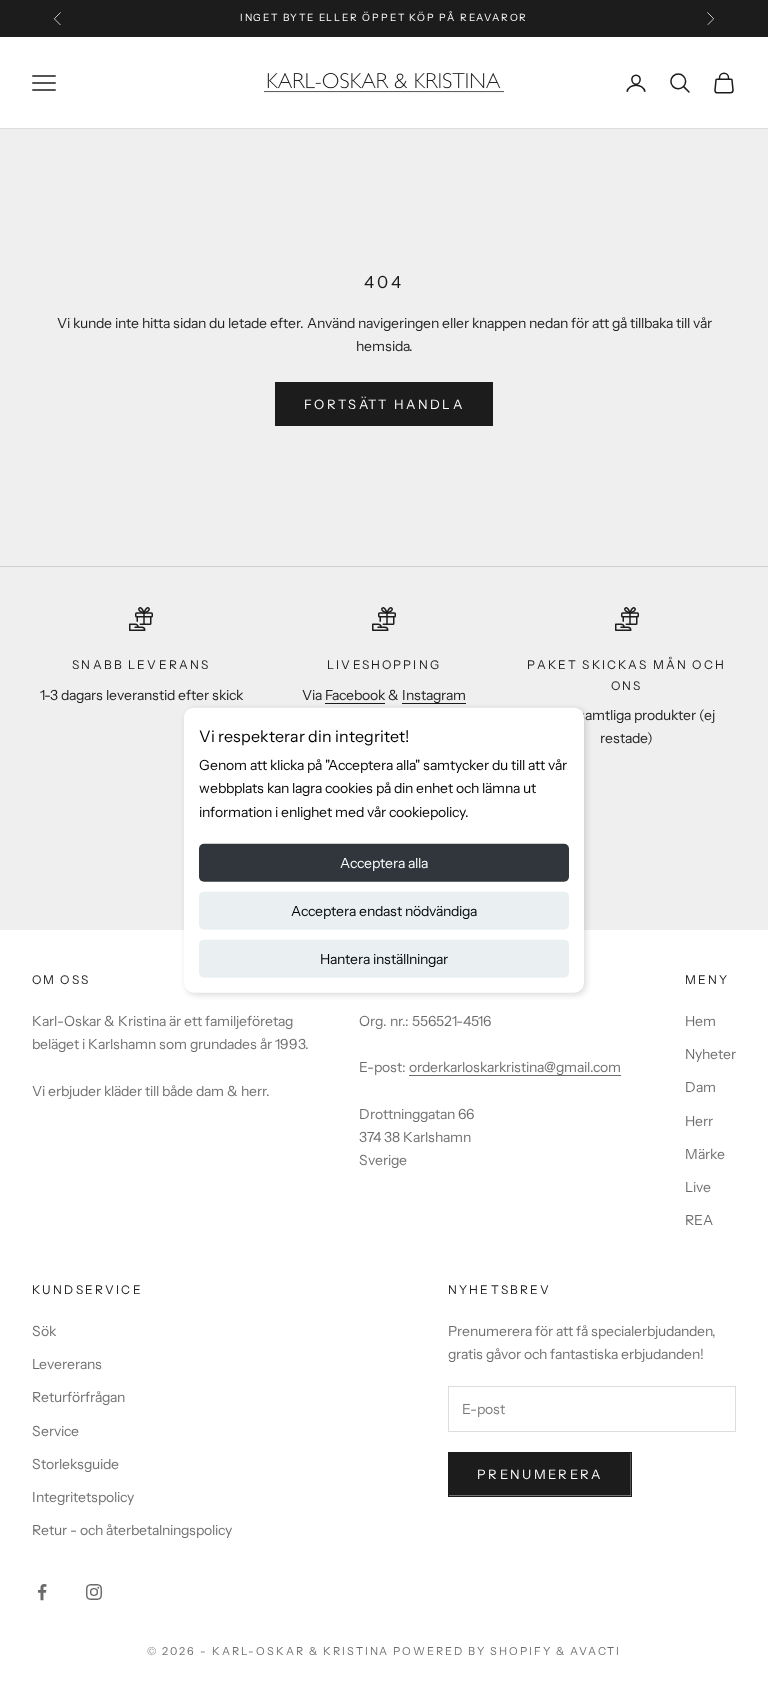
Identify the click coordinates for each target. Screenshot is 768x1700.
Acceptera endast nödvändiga (384, 910)
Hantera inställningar (384, 958)
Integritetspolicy (83, 1497)
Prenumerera (540, 1474)
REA (699, 1220)
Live (698, 1187)
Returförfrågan (78, 1397)
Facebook (355, 695)
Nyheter (710, 1054)
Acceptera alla (384, 862)
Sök (44, 1331)
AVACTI (595, 1651)
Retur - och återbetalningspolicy (132, 1530)
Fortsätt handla (384, 404)
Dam (700, 1087)
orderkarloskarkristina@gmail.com (515, 1067)
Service (55, 1431)
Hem (700, 1021)
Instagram (434, 695)
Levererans (67, 1364)
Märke (705, 1154)
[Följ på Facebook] (42, 1592)
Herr (699, 1121)
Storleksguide (75, 1464)
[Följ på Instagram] (94, 1592)
